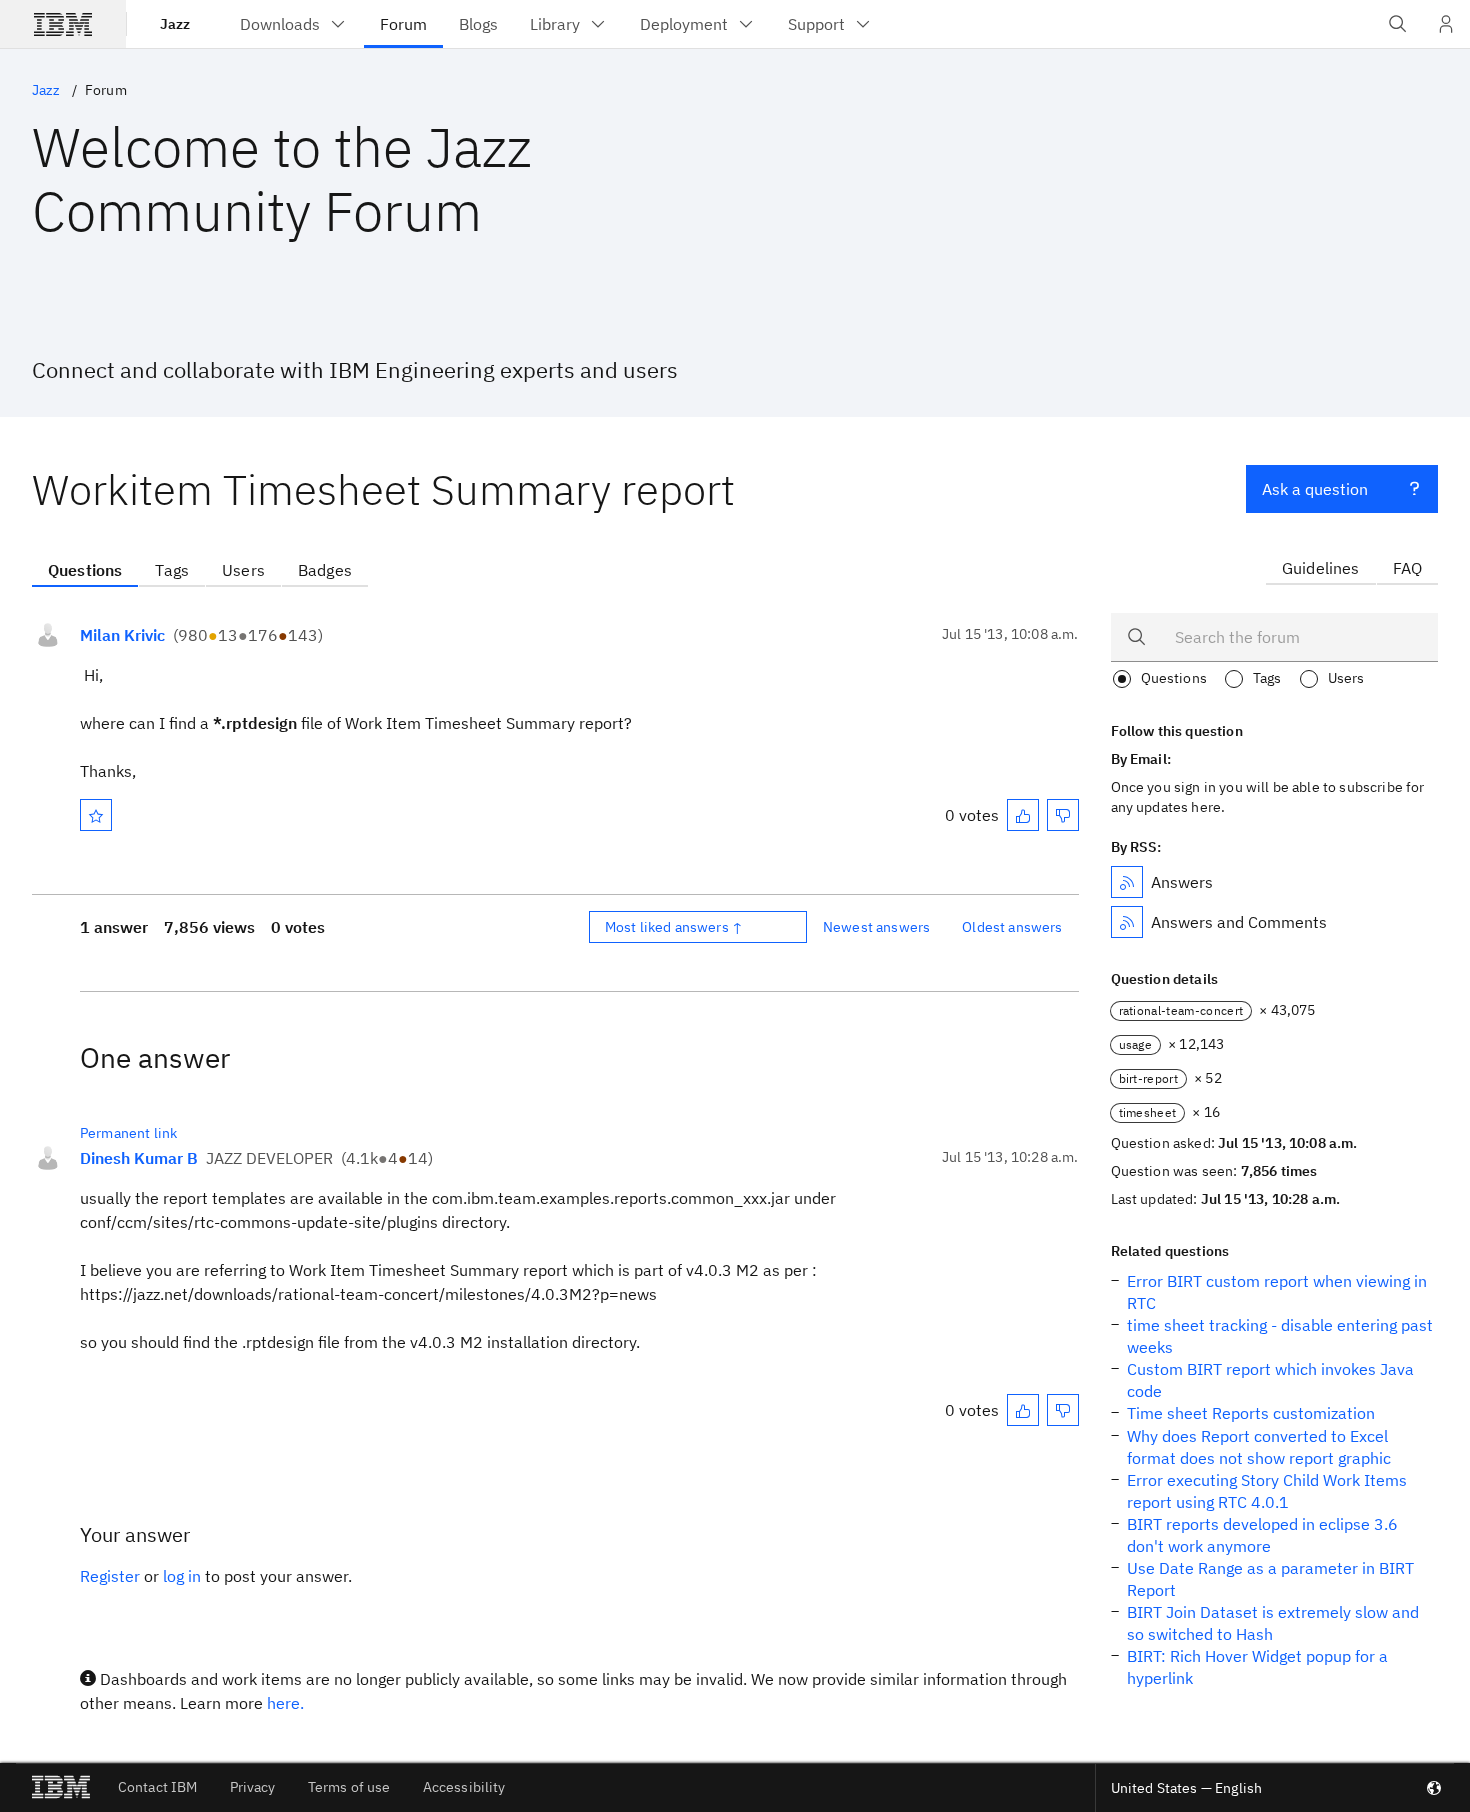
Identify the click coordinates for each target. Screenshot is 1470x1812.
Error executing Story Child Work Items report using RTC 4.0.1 (1267, 1491)
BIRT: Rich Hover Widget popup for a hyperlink (1257, 1667)
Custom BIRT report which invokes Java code (1270, 1380)
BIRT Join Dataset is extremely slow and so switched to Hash (1273, 1623)
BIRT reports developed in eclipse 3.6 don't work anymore (1262, 1535)
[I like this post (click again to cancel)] (1023, 815)
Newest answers (876, 927)
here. (285, 1703)
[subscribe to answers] (1127, 882)
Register (110, 1576)
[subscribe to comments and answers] (1127, 922)
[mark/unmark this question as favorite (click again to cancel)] (96, 815)
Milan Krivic (122, 635)
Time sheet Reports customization (1251, 1413)
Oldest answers (1012, 927)
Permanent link (128, 1133)
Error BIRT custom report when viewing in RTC (1277, 1292)
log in (182, 1576)
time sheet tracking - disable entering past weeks (1280, 1336)
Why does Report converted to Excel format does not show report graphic (1259, 1447)
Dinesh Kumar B (139, 1158)
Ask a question (1315, 489)
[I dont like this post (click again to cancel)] (1063, 815)
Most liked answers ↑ (674, 927)
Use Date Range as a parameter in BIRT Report (1270, 1579)
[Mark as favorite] (96, 815)
